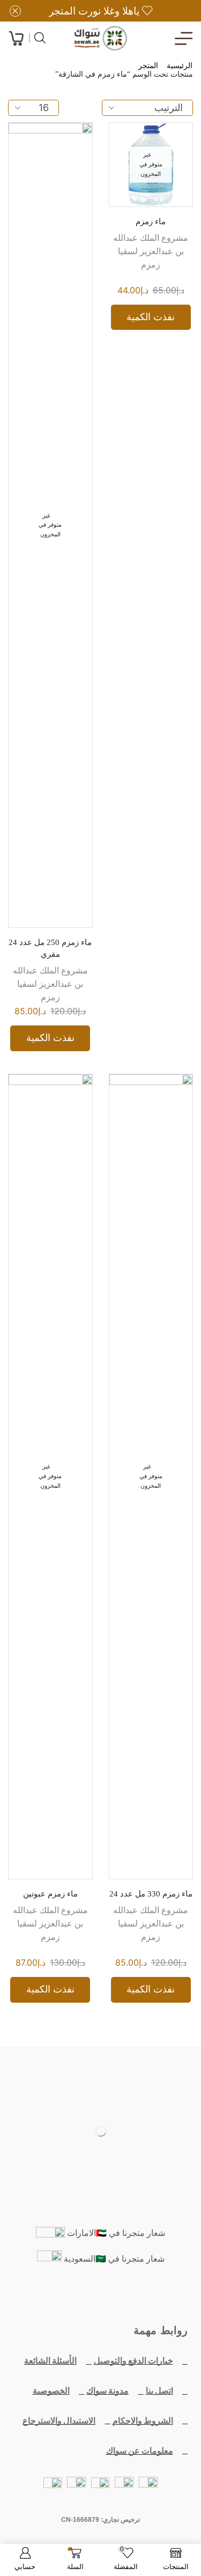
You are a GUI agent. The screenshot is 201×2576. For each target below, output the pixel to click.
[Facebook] (150, 2297)
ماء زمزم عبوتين (50, 1894)
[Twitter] (125, 2297)
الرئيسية (180, 66)
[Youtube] (101, 2297)
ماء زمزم (151, 222)
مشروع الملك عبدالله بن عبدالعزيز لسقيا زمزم (151, 251)
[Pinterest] (51, 2297)
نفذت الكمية (151, 317)
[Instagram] (76, 2297)
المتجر (148, 66)
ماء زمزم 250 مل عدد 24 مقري (50, 948)
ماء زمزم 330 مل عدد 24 (151, 1894)
